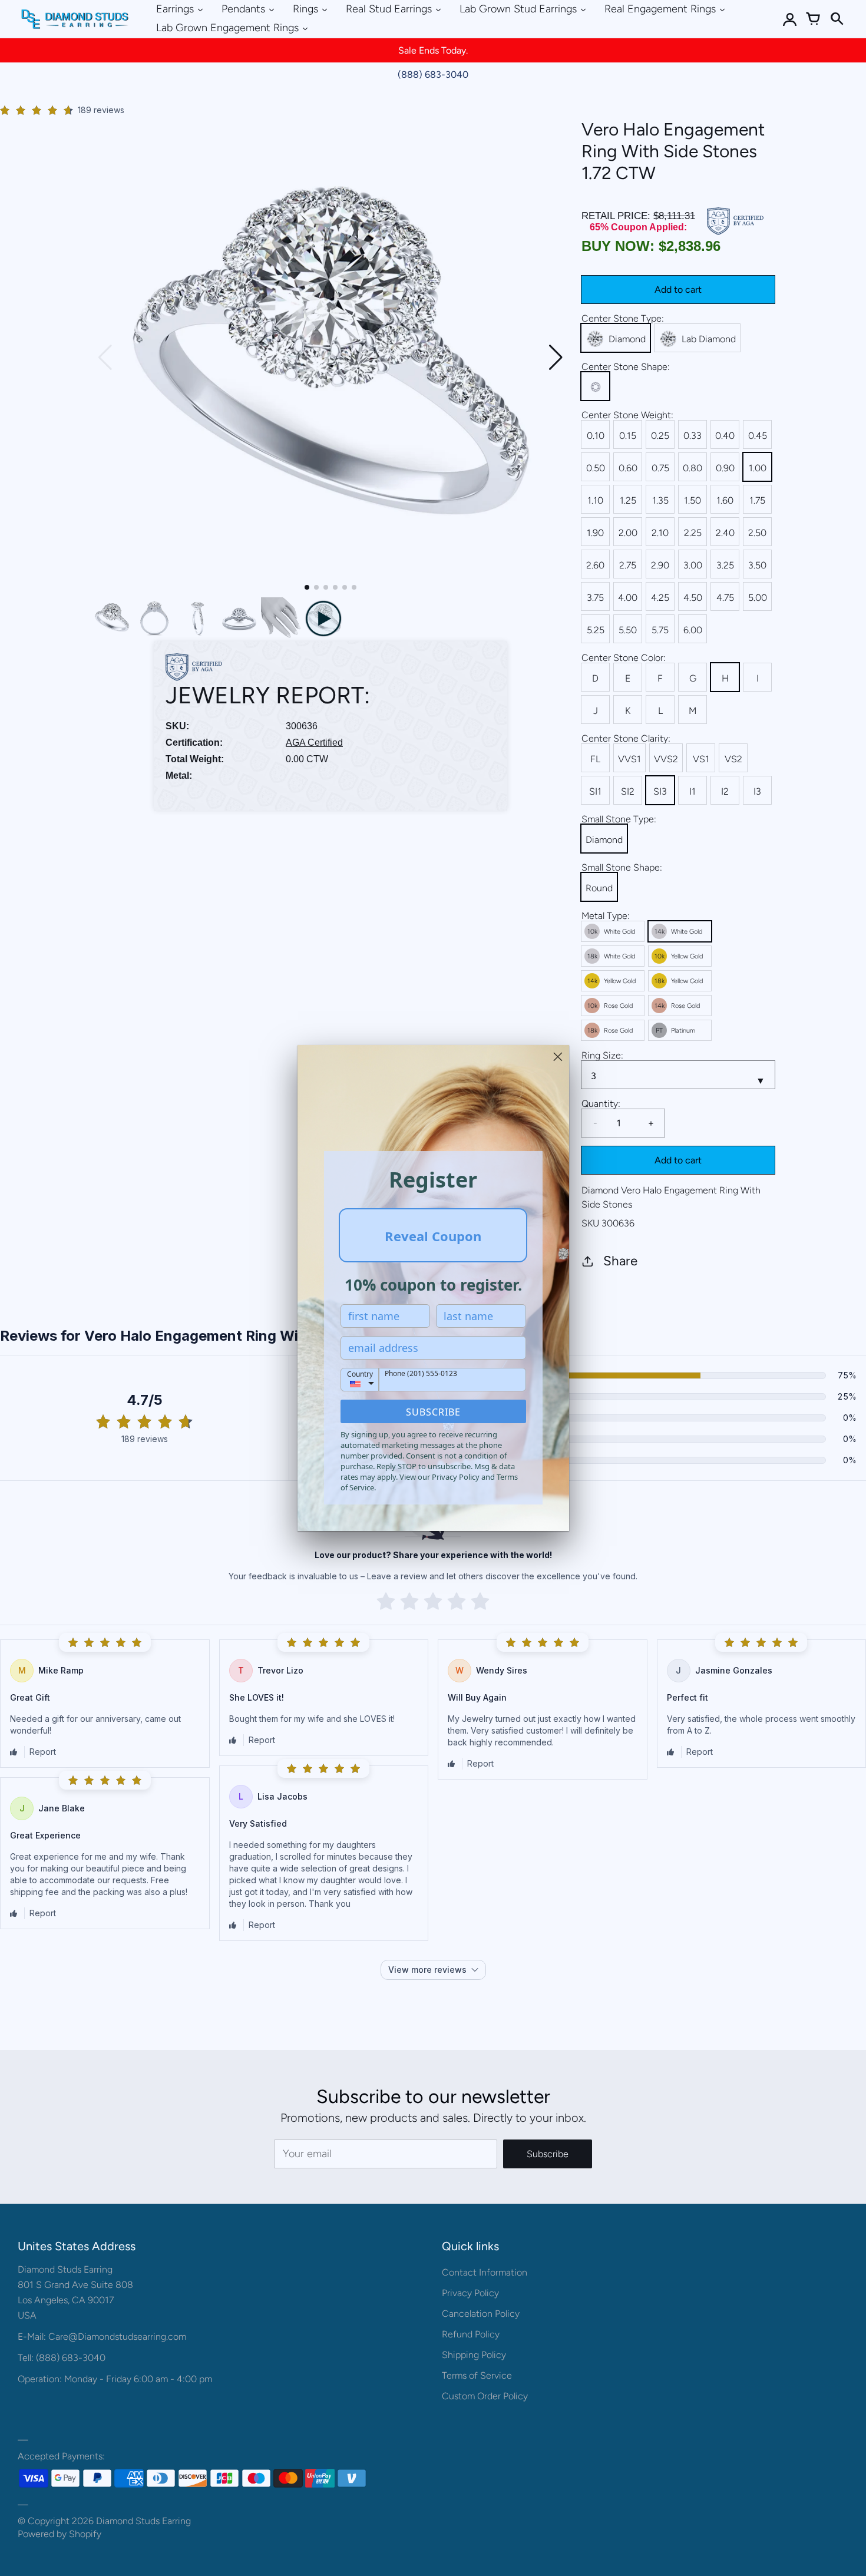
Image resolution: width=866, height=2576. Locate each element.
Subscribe (433, 1412)
